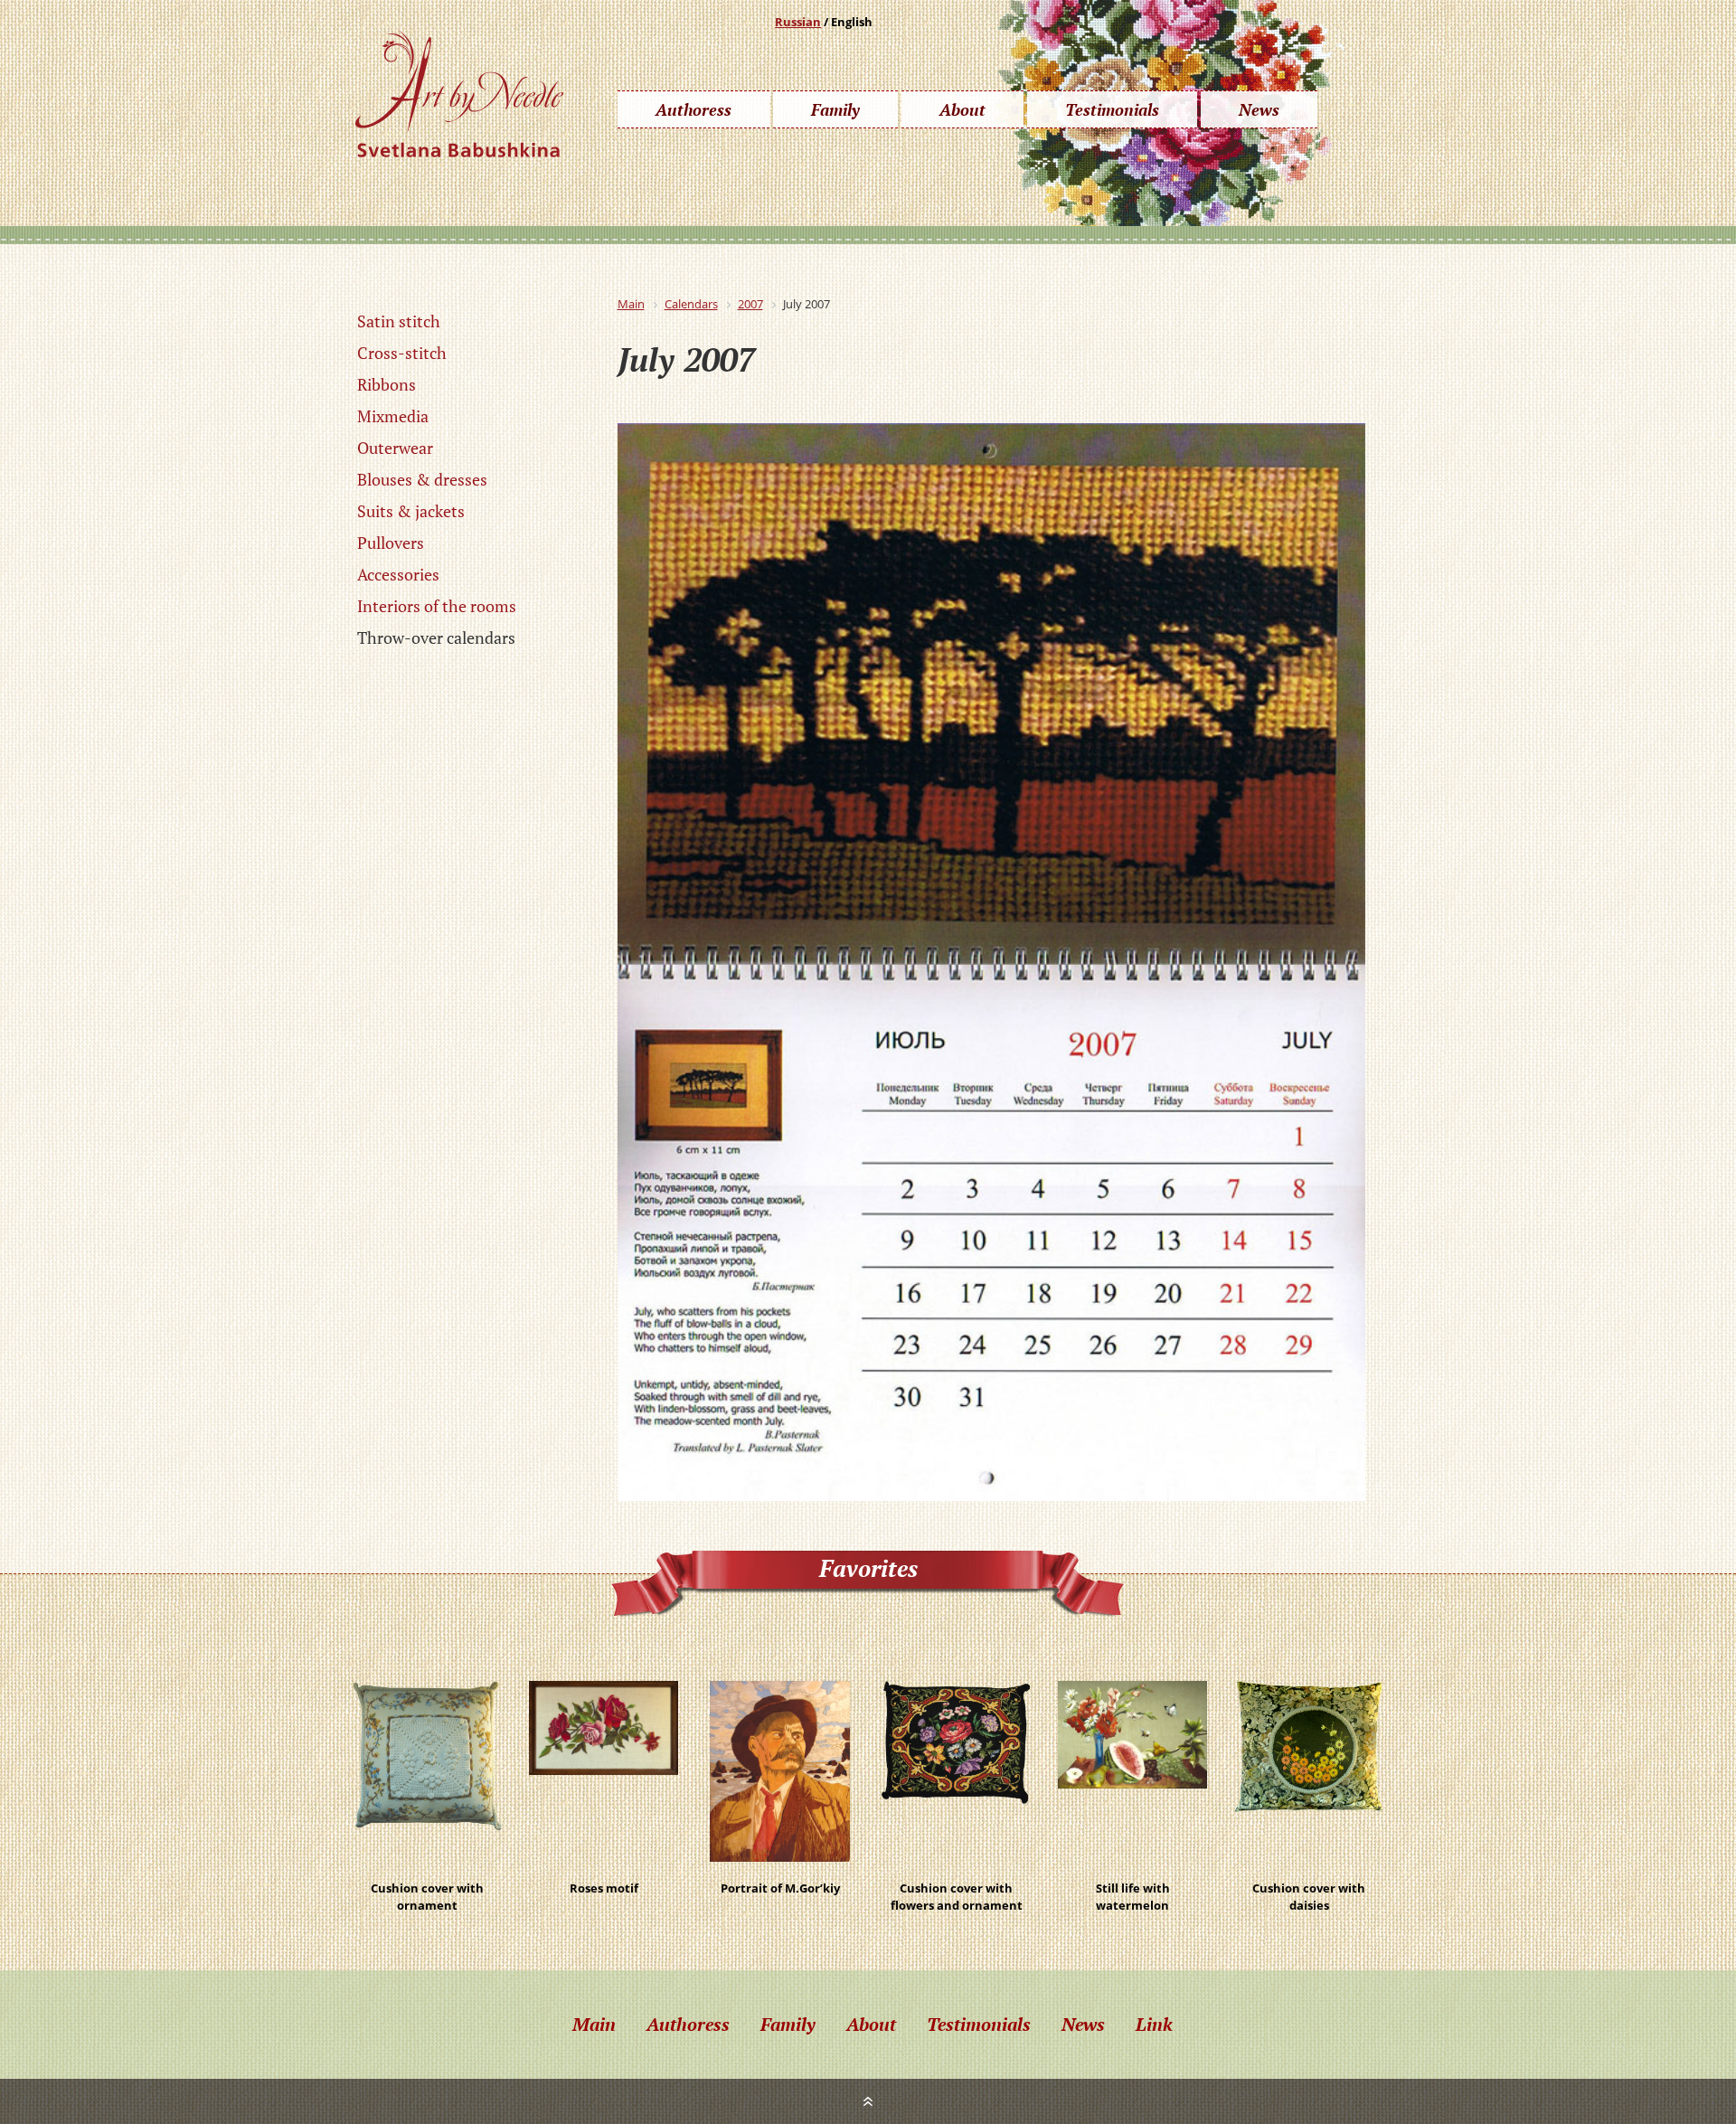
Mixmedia (393, 416)
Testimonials (1112, 109)
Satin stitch (399, 321)
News (1259, 109)
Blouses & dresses (422, 479)
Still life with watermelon (1133, 1889)
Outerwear (395, 448)
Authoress (693, 109)
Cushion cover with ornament (427, 1889)
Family (835, 109)
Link (1154, 2024)
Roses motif (604, 1888)
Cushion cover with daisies (1309, 1889)
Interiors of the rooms (437, 606)
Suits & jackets (411, 511)
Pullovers (391, 543)
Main (594, 2024)
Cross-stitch (402, 353)
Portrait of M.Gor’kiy (780, 1888)
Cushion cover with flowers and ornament (957, 1889)
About (962, 109)
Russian (798, 22)
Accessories (398, 574)
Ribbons (387, 384)
